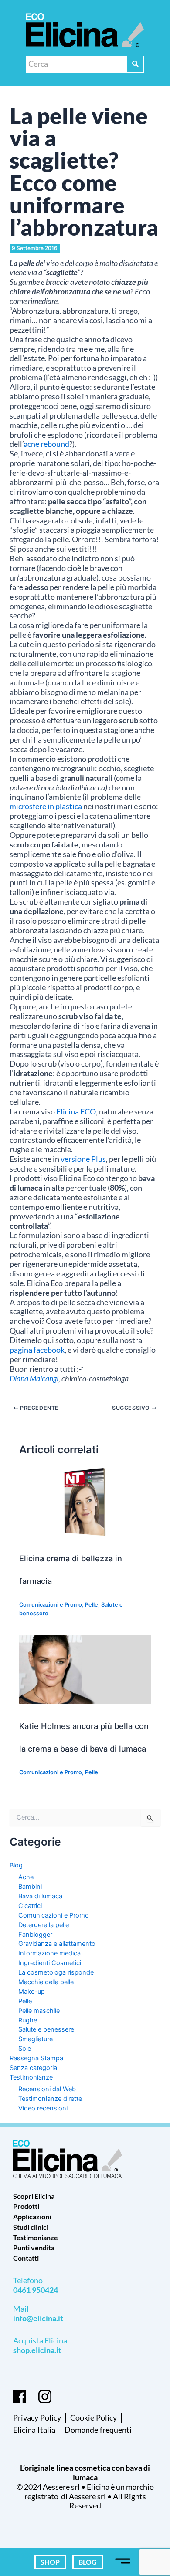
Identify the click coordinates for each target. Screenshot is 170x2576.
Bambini (30, 1887)
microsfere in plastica (46, 806)
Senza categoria (33, 2068)
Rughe (28, 2020)
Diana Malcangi (34, 1379)
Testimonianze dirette (50, 2099)
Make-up (32, 1992)
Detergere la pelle (44, 1925)
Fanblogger (35, 1935)
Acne (26, 1877)
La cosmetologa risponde (56, 1972)
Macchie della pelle (46, 1982)
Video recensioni (43, 2108)
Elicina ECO (76, 1112)
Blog (16, 1865)
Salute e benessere (46, 2029)
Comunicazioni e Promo (51, 1605)
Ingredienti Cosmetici (50, 1963)
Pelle (92, 1605)
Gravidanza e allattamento (57, 1944)
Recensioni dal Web (47, 2089)
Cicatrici (30, 1906)
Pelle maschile (39, 2011)
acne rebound (46, 444)
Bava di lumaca (40, 1896)
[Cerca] (135, 64)
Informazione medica (49, 1953)
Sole (25, 2049)
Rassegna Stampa (36, 2058)
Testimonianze (31, 2077)
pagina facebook (37, 1350)
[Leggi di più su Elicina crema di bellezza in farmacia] (85, 1502)
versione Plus (83, 1159)
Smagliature (36, 2039)
